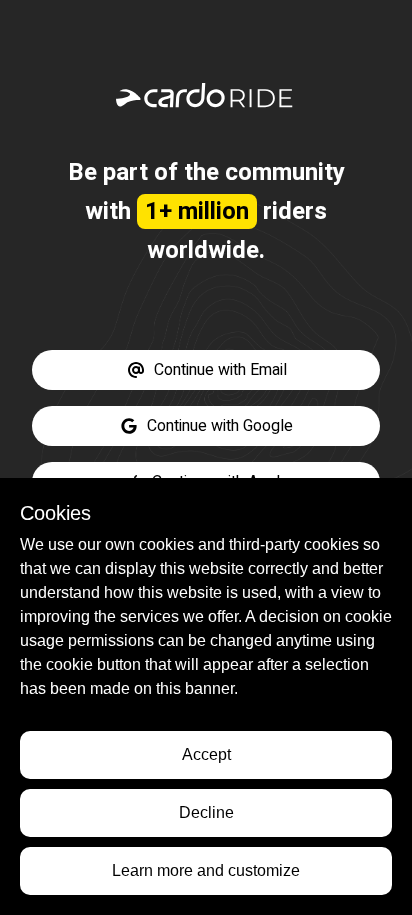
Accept (206, 754)
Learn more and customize (206, 870)
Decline (206, 812)
